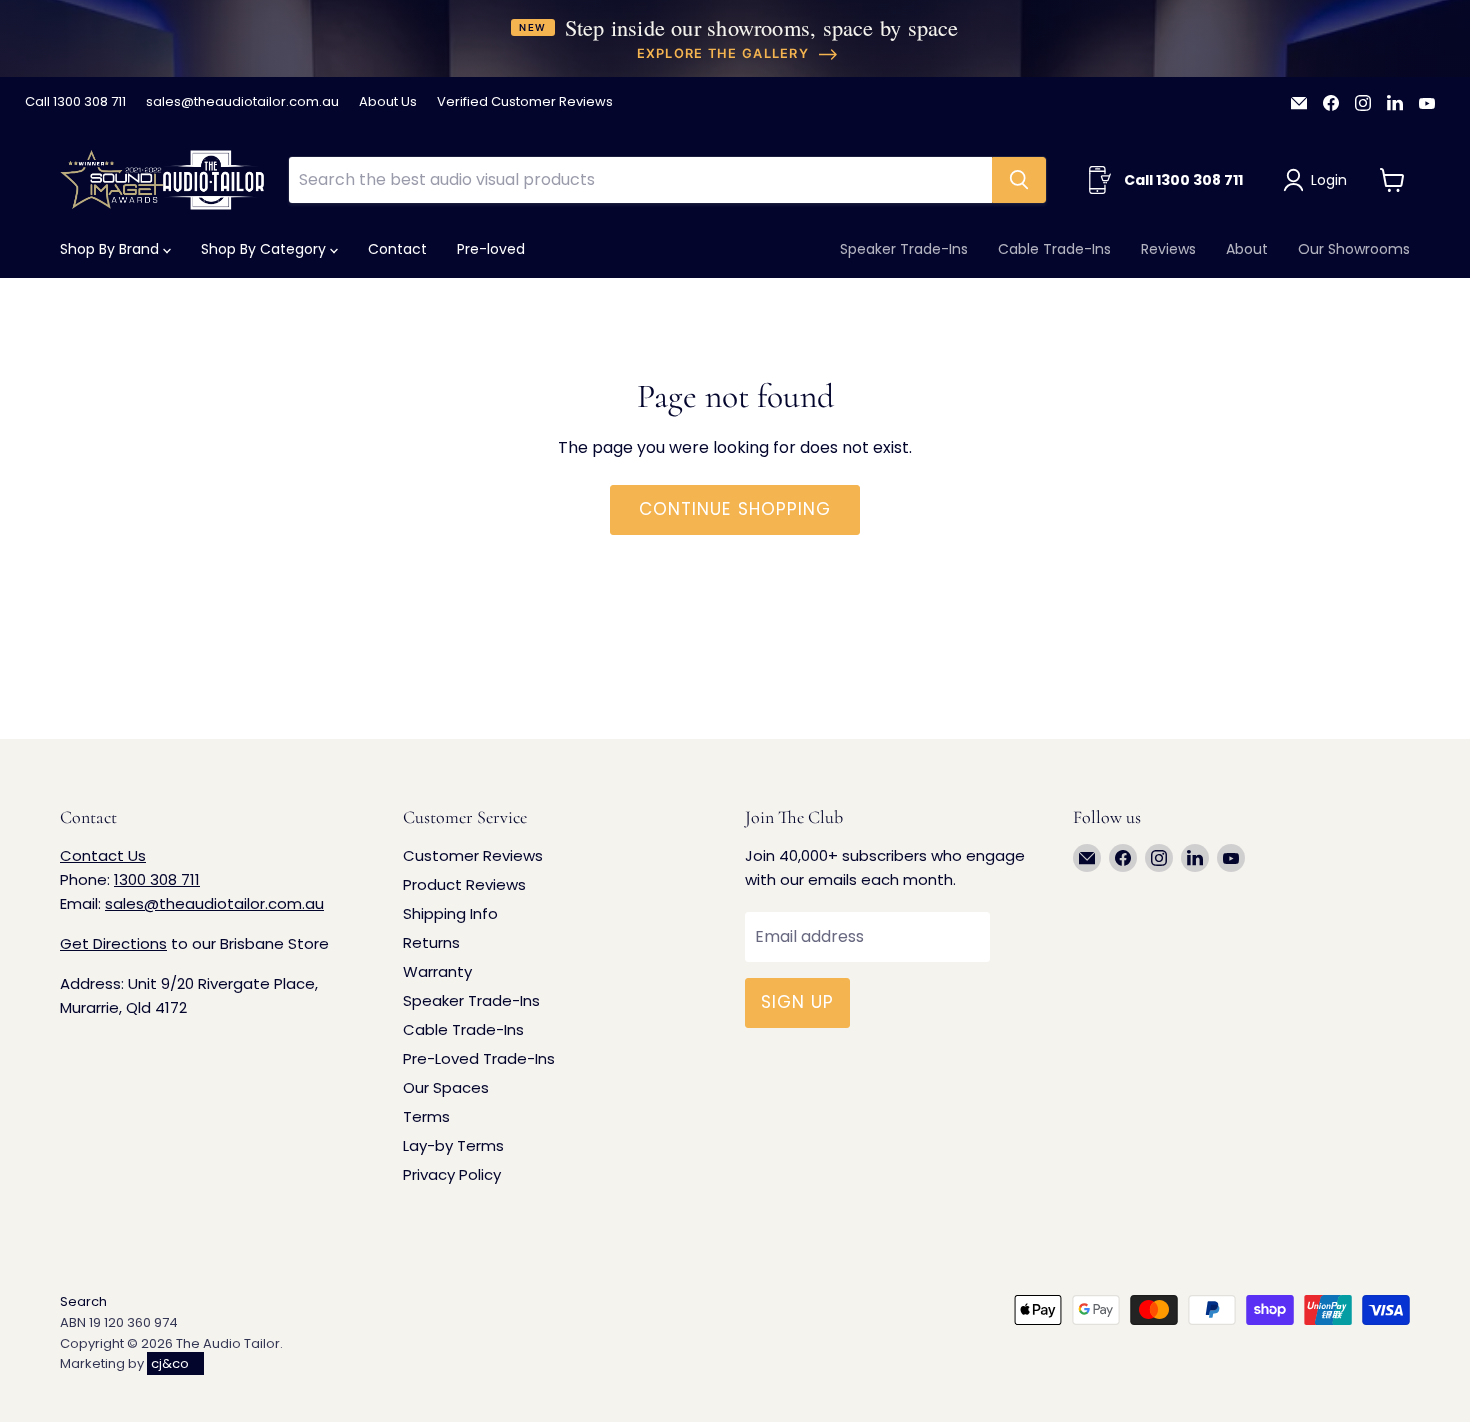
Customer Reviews (473, 855)
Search (83, 1301)
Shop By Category (265, 249)
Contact (397, 249)
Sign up (797, 1002)
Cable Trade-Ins (1054, 249)
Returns (431, 942)
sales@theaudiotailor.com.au (242, 102)
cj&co (170, 1363)
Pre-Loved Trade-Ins (479, 1058)
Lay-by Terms (453, 1145)
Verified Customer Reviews (525, 102)
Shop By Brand (111, 249)
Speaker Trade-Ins (904, 249)
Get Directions (113, 943)
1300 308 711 (157, 879)
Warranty (437, 971)
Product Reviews (464, 884)
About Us (388, 102)
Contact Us (103, 855)
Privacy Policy (452, 1174)
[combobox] (640, 180)
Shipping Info (450, 913)
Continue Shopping (734, 509)
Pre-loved (491, 249)
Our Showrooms (1354, 249)
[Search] (1019, 180)
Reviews (1168, 249)
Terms (426, 1116)
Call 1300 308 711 (75, 102)
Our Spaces (446, 1087)
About (1247, 249)
